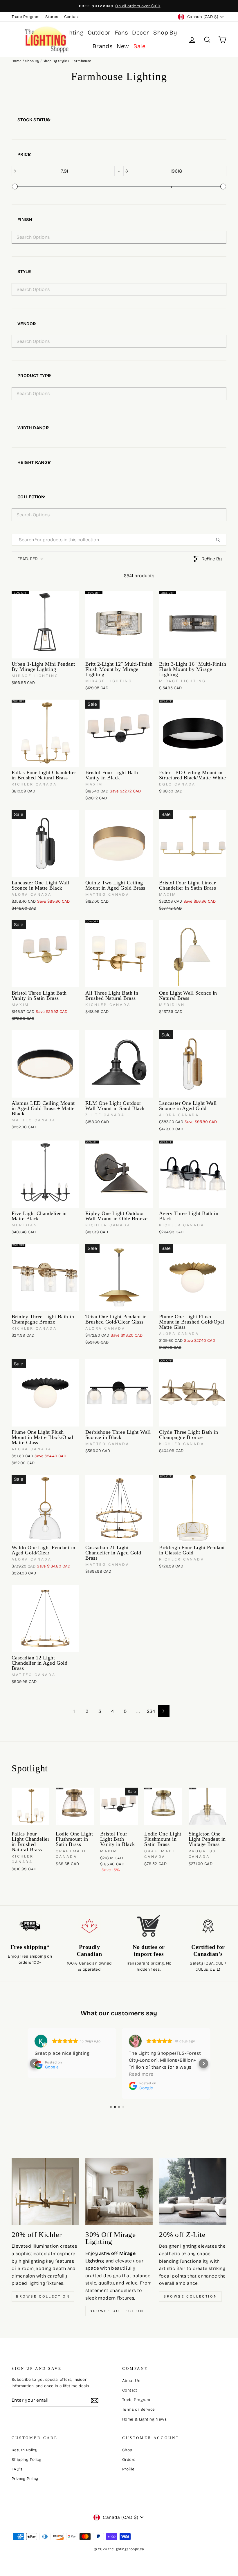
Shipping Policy (26, 2460)
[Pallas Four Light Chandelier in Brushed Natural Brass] (45, 733)
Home (17, 61)
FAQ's (17, 2469)
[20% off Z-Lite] (193, 2192)
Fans (121, 32)
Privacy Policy (25, 2479)
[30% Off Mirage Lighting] (119, 2192)
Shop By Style (55, 61)
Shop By (165, 32)
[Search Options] (220, 540)
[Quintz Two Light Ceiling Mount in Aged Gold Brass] (119, 843)
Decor (140, 32)
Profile (128, 2469)
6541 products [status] (139, 576)
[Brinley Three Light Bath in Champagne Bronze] (45, 1277)
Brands (102, 46)
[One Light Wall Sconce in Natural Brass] (193, 954)
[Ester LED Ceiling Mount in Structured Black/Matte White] (193, 733)
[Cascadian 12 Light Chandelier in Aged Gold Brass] (45, 1619)
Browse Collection (43, 2296)
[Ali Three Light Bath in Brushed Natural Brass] (119, 954)
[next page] (164, 1711)
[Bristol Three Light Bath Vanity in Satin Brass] (45, 954)
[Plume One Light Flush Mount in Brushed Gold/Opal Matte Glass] (193, 1277)
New (123, 46)
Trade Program (26, 17)
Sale (140, 46)
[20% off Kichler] (45, 2192)
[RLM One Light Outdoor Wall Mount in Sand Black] (119, 1064)
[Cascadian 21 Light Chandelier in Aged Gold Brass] (119, 1508)
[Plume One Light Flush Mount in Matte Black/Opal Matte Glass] (45, 1393)
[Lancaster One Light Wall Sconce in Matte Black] (45, 843)
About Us (131, 2381)
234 (151, 1711)
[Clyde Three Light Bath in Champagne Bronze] (193, 1393)
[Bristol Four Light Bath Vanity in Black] (119, 733)
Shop (127, 2450)
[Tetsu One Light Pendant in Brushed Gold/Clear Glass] (119, 1277)
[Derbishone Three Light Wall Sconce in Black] (119, 1393)
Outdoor (99, 32)
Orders (129, 2460)
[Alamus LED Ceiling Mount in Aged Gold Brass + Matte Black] (45, 1064)
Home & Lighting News (144, 2419)
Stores (52, 17)
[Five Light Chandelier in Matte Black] (45, 1174)
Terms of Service (138, 2409)
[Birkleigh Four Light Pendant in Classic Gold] (193, 1508)
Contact (72, 17)
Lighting (72, 32)
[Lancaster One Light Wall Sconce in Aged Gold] (193, 1064)
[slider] (15, 187)
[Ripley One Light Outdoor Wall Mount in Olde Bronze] (119, 1174)
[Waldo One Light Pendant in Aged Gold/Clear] (45, 1508)
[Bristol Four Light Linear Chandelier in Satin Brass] (193, 843)
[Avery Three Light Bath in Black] (193, 1174)
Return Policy (25, 2450)
